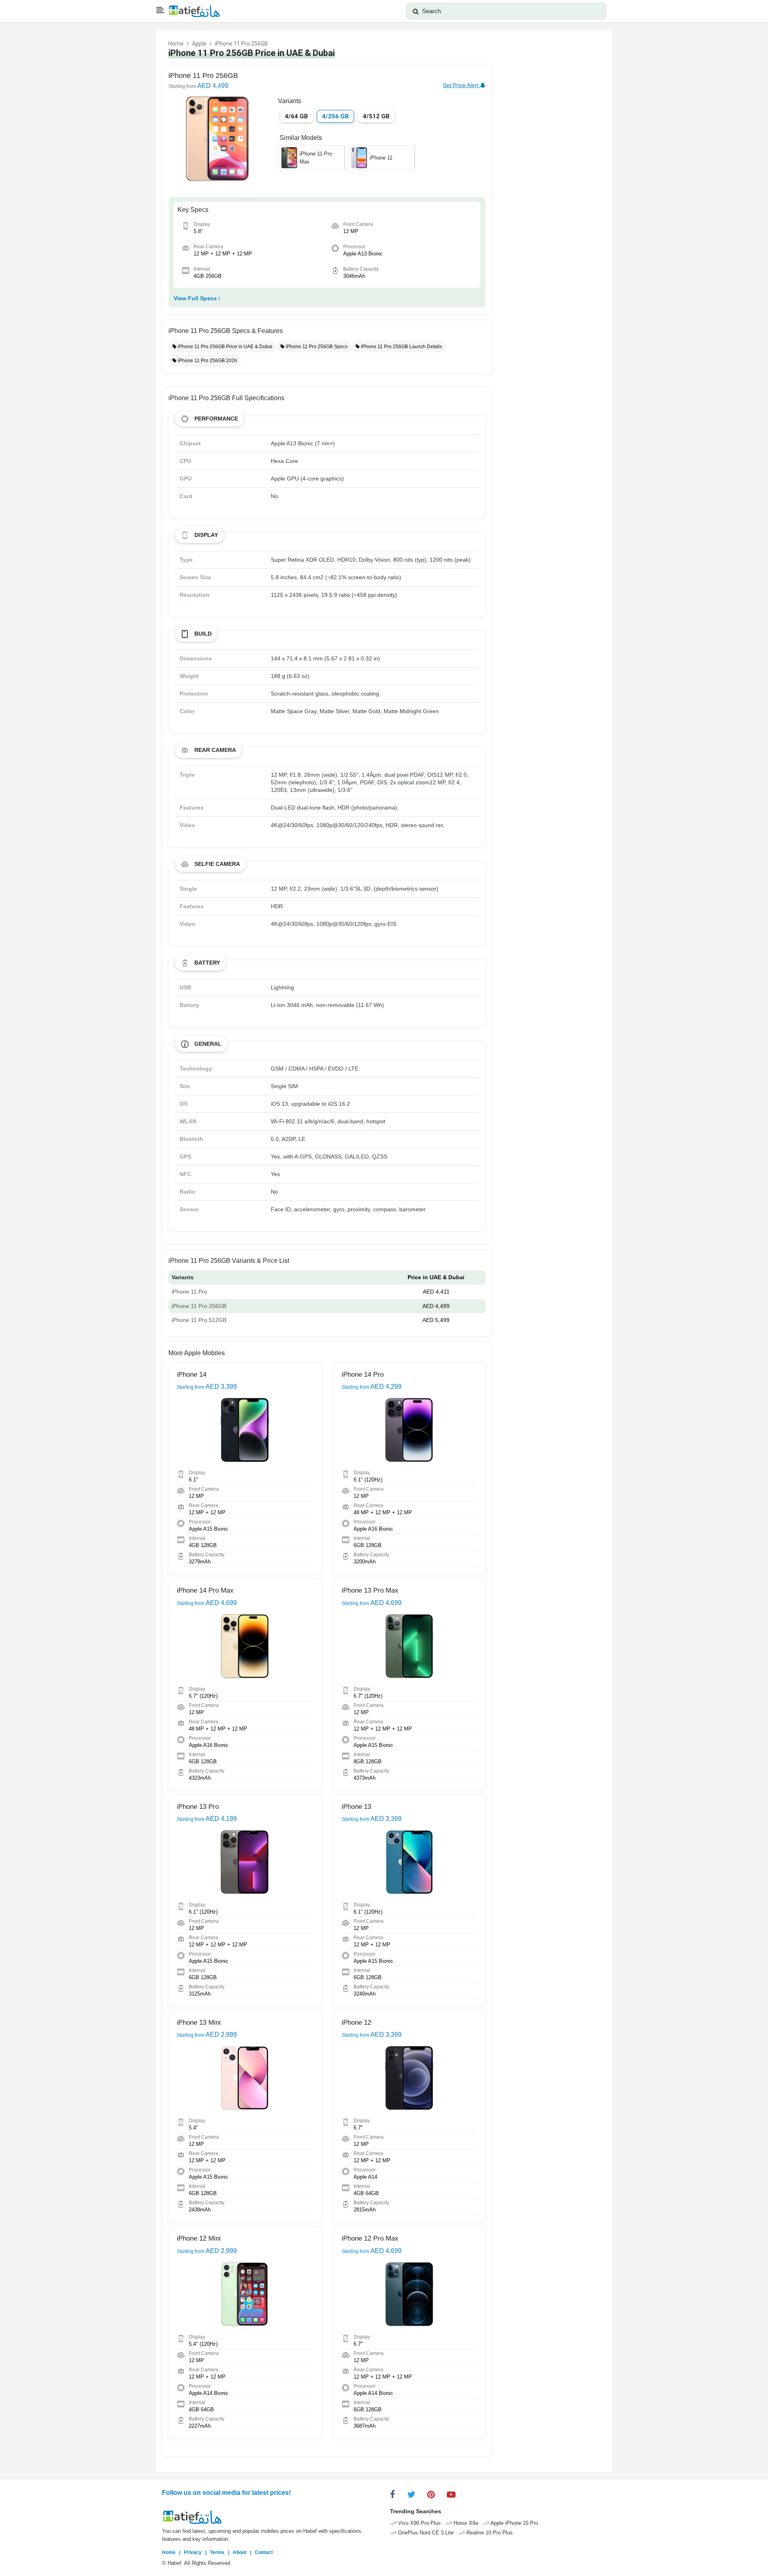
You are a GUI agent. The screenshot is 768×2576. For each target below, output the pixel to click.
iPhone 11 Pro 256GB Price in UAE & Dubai (224, 347)
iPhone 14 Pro (363, 1375)
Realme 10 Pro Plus (489, 2533)
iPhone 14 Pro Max (205, 1590)
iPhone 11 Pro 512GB (199, 1320)
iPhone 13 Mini (199, 2023)
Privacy (193, 2552)
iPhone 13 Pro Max (370, 1590)
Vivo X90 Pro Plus (419, 2523)
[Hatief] (194, 11)
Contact (264, 2552)
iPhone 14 (192, 1375)
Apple (199, 44)
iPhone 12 (356, 2023)
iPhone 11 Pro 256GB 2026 (207, 361)
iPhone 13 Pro (198, 1807)
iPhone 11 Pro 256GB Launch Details (401, 347)
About (240, 2552)
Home (176, 44)
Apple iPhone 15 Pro (514, 2523)
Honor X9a (465, 2523)
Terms (217, 2552)
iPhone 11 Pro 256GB (199, 1306)
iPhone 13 (356, 1807)
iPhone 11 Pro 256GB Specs (316, 347)
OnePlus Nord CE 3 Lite (425, 2533)
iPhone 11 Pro (189, 1292)
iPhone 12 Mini (199, 2238)
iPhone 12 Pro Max (370, 2238)
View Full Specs (196, 298)
